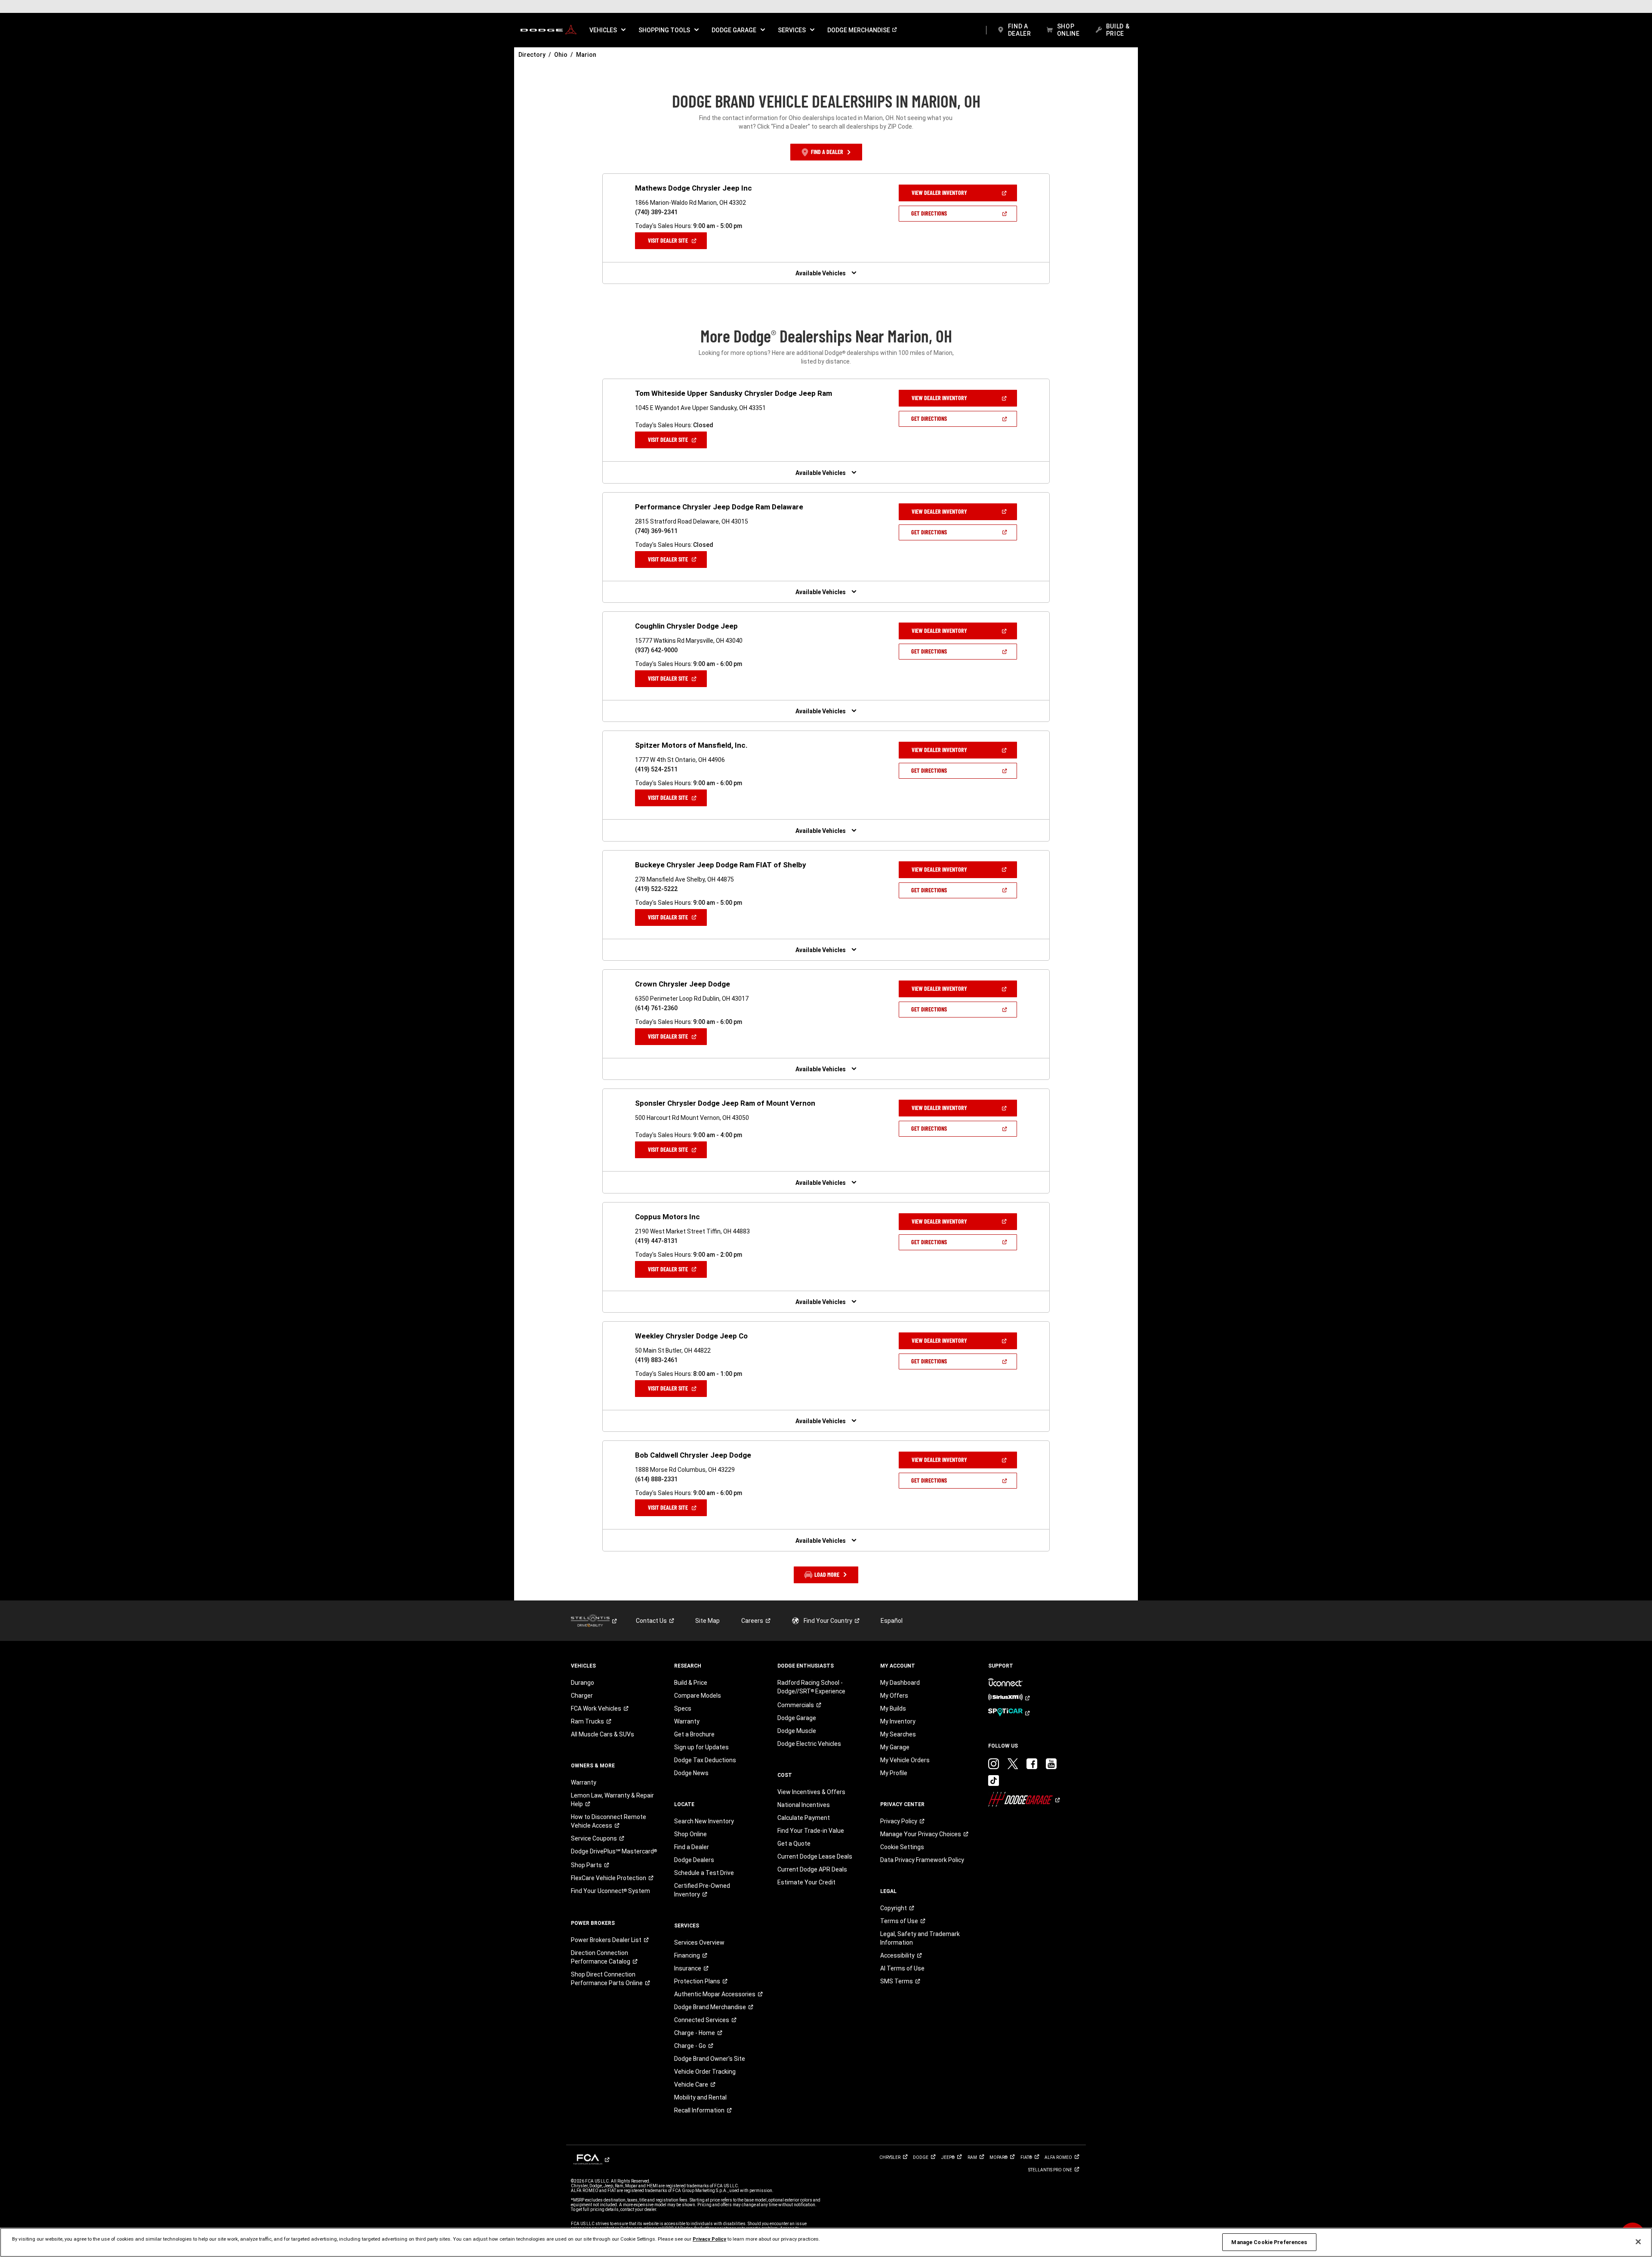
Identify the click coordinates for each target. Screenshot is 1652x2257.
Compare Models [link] (698, 1696)
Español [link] (892, 1621)
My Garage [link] (895, 1747)
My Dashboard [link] (900, 1683)
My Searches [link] (898, 1734)
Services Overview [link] (699, 1942)
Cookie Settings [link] (902, 1847)
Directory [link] (532, 55)
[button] (607, 30)
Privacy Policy (709, 2239)
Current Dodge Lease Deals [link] (815, 1856)
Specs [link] (683, 1708)
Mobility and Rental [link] (700, 2097)
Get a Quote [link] (794, 1844)
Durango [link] (583, 1683)
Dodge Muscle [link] (797, 1731)
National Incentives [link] (804, 1805)
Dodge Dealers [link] (694, 1860)
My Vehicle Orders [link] (905, 1760)
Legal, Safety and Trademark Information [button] (920, 1938)
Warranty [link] (584, 1782)
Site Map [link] (707, 1621)
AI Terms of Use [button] (902, 1968)
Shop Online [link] (690, 1834)
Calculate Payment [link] (804, 1818)
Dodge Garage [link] (797, 1718)
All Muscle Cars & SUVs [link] (603, 1734)
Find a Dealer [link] (692, 1847)
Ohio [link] (561, 55)
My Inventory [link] (898, 1721)
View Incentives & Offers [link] (811, 1792)
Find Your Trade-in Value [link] (811, 1831)
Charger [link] (582, 1696)
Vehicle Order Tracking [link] (705, 2072)
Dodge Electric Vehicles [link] (809, 1744)
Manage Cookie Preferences (1269, 2242)
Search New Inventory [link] (704, 1821)
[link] (549, 30)
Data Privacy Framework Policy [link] (922, 1860)
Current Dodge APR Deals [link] (812, 1869)
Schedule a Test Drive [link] (704, 1873)
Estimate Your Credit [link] (806, 1882)
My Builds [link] (893, 1708)
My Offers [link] (894, 1696)
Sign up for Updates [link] (701, 1747)
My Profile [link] (894, 1773)
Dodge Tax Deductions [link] (705, 1760)
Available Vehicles (821, 273)
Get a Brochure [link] (694, 1734)
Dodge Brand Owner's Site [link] (710, 2059)
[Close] (1638, 2242)
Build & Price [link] (691, 1683)
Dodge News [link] (691, 1773)
